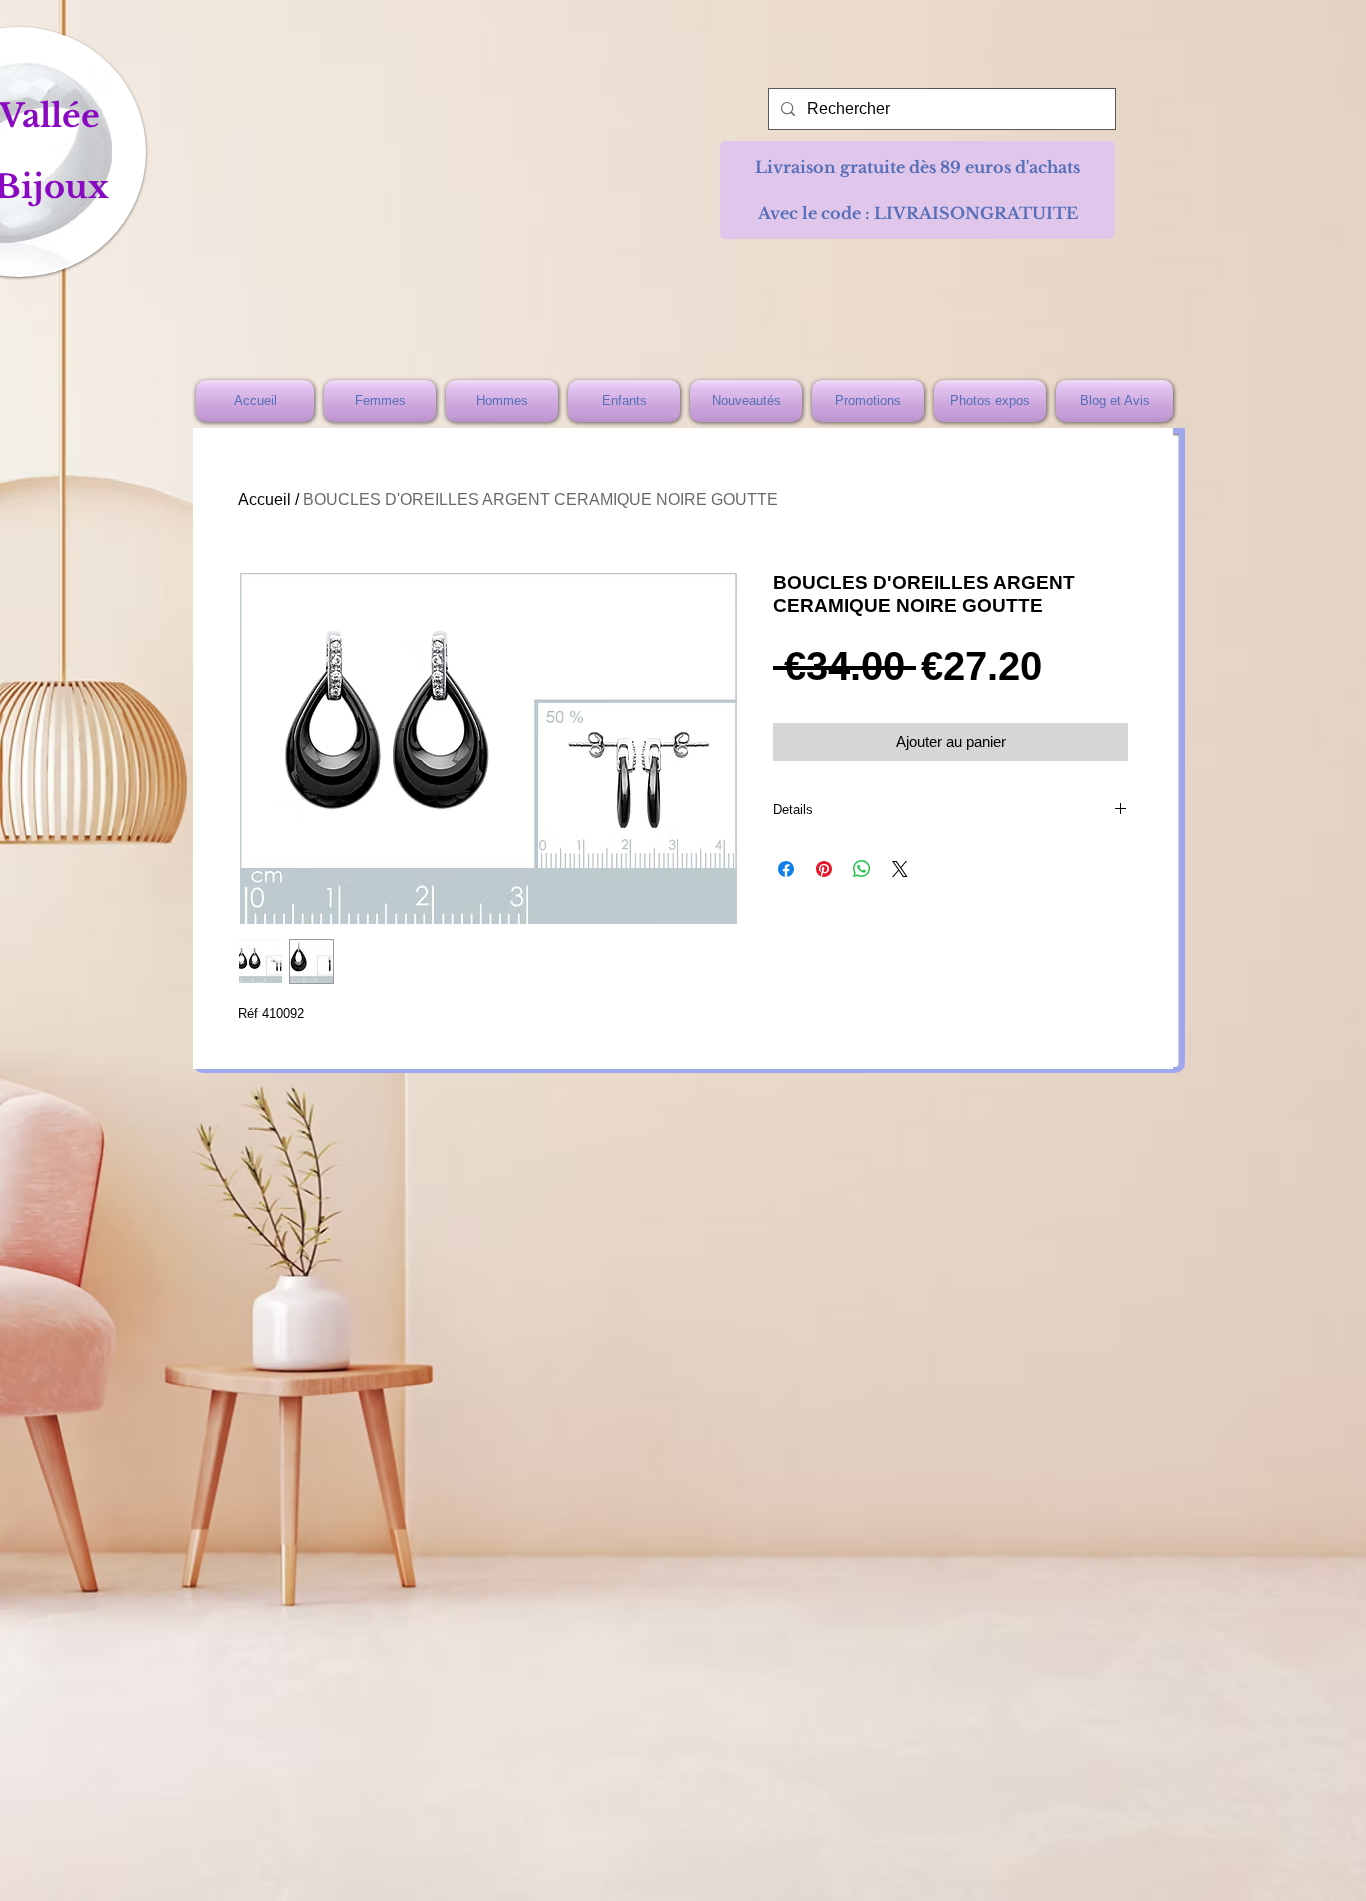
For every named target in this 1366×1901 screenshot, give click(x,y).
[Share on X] (900, 869)
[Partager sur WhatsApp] (862, 869)
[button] (917, 167)
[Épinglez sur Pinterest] (824, 869)
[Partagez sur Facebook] (786, 869)
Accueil (264, 499)
